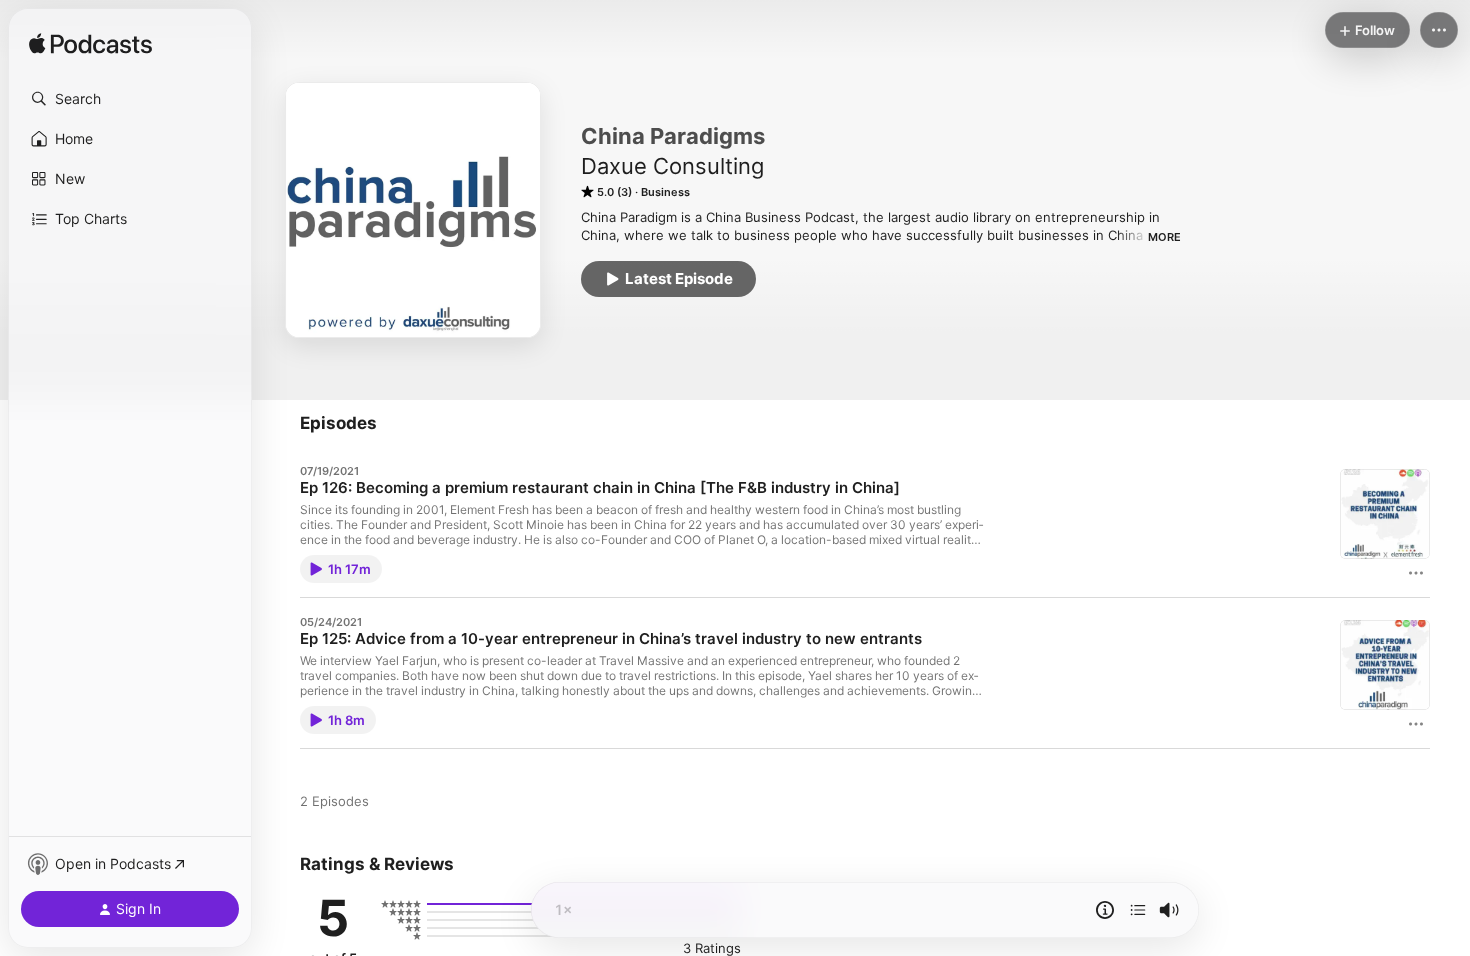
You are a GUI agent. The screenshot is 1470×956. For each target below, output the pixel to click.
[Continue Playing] (1138, 910)
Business (665, 192)
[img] (90, 45)
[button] (130, 99)
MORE (1164, 237)
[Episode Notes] (1105, 910)
